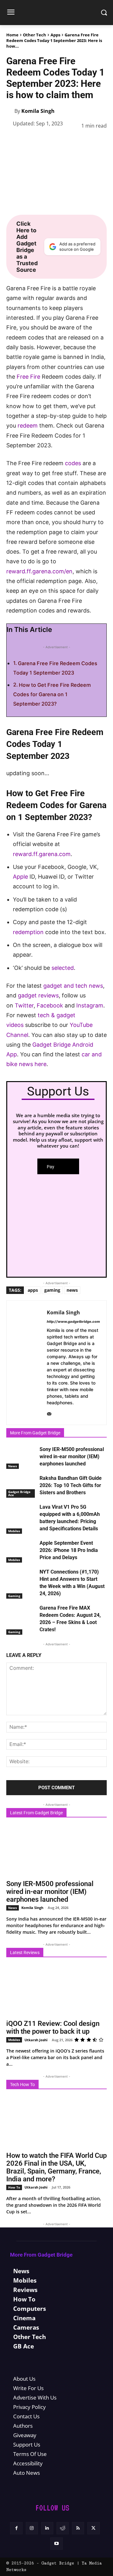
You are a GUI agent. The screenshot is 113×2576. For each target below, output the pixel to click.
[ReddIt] (85, 141)
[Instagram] (32, 2528)
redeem (28, 426)
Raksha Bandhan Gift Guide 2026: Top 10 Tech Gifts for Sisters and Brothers (71, 1485)
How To (14, 2187)
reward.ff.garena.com (42, 854)
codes (73, 463)
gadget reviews (38, 995)
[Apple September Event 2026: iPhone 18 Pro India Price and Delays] (21, 1550)
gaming (52, 1290)
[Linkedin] (70, 141)
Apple (20, 877)
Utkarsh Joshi (36, 2040)
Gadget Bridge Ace (19, 1493)
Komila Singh (38, 111)
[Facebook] (13, 141)
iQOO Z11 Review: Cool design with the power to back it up (53, 2027)
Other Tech (35, 35)
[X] (27, 141)
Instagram (90, 1005)
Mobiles (14, 1531)
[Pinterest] (41, 141)
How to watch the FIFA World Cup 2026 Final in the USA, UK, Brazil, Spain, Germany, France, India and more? (56, 2167)
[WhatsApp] (56, 141)
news (72, 1290)
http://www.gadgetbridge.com (73, 1322)
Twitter (24, 1005)
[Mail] (49, 1413)
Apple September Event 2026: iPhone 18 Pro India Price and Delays (69, 1550)
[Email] (99, 141)
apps (33, 1290)
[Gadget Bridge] (56, 13)
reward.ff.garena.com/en (39, 571)
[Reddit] (63, 2528)
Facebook (51, 1005)
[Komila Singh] (10, 111)
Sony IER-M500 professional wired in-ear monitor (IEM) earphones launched (72, 1456)
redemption (28, 932)
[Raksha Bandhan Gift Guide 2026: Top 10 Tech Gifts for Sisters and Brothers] (21, 1485)
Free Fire (28, 377)
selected (63, 968)
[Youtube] (56, 2544)
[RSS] (78, 2528)
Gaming (14, 1596)
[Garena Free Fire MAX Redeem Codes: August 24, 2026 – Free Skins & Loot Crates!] (21, 1615)
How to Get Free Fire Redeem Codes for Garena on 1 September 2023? (52, 694)
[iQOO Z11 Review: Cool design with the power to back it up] (56, 1990)
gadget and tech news (73, 986)
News (13, 1466)
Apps (55, 35)
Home (12, 35)
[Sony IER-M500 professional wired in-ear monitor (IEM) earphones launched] (21, 1456)
